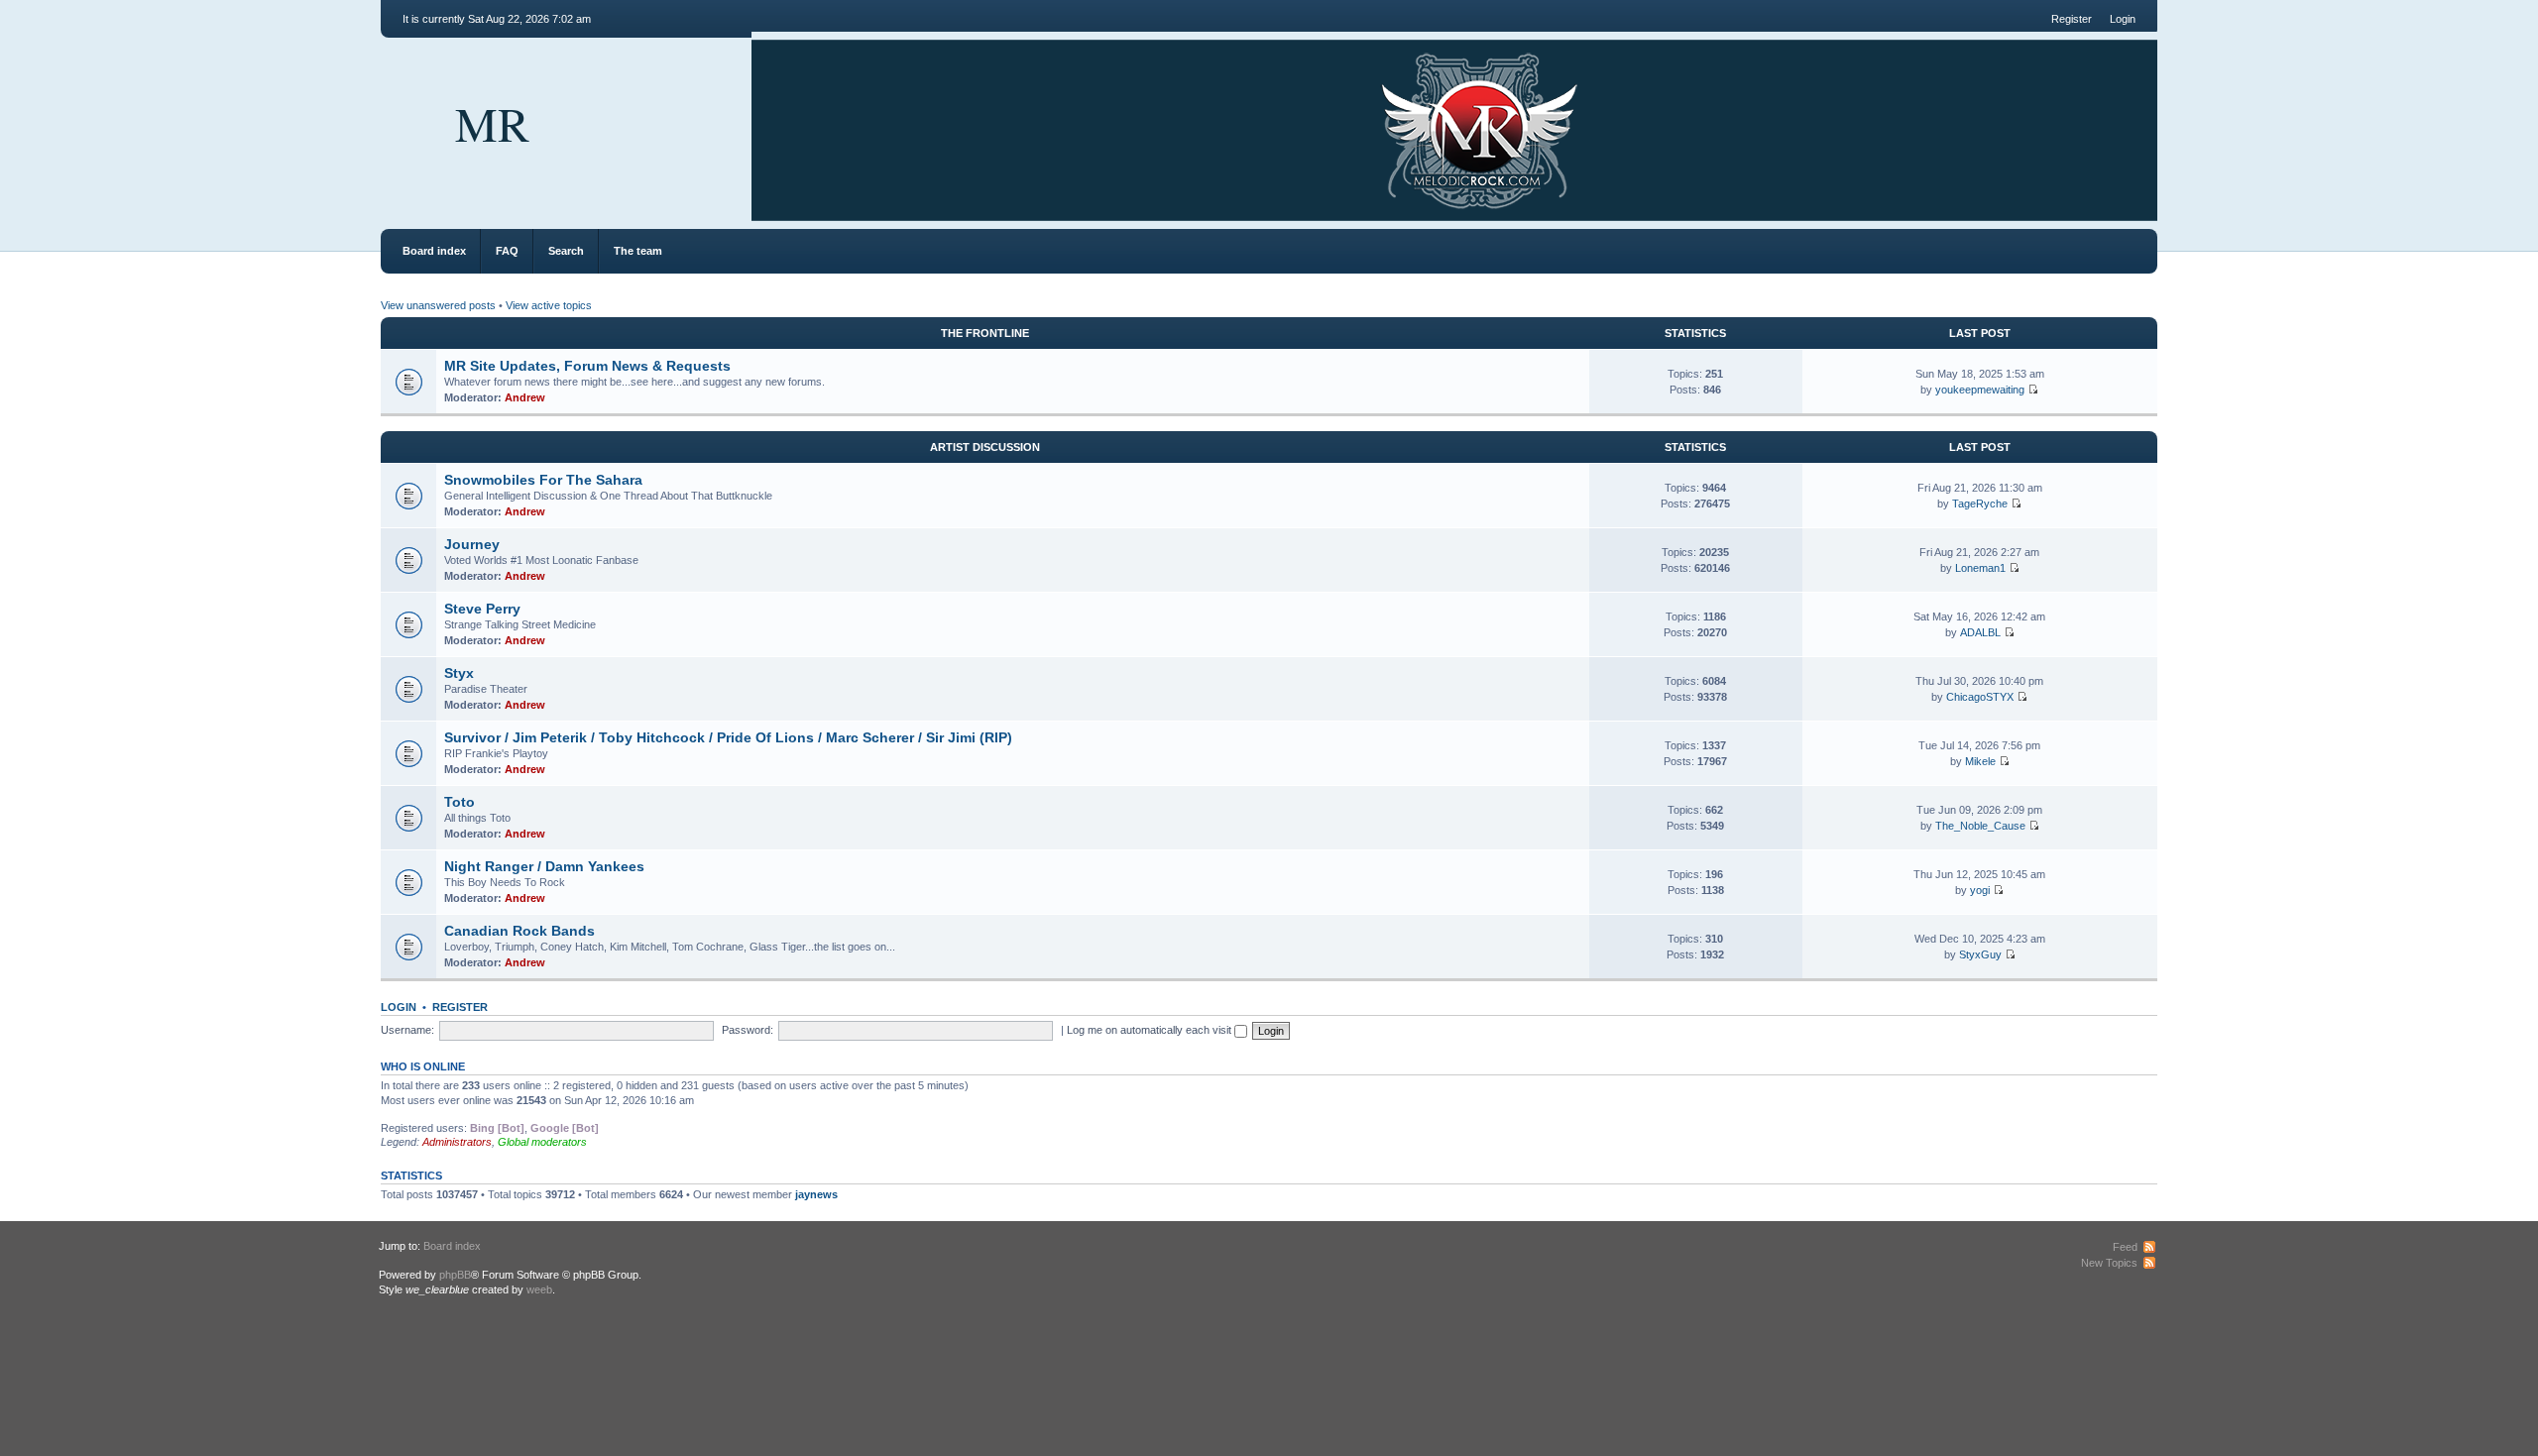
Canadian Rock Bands (519, 931)
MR (492, 123)
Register (2072, 19)
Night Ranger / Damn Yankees (544, 866)
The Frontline (985, 333)
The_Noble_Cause (1980, 826)
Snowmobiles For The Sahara (543, 480)
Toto (460, 802)
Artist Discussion (985, 447)
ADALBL (1980, 632)
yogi (1980, 890)
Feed (2125, 1247)
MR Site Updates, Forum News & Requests (587, 366)
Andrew (525, 397)
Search (566, 251)
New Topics (2109, 1263)
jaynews (816, 1194)
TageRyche (1980, 504)
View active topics (549, 305)
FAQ (507, 251)
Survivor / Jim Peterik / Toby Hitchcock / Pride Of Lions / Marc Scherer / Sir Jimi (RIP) (728, 737)
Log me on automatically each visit (1151, 1030)
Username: (407, 1030)
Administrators (457, 1142)
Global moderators (542, 1142)
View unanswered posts (438, 305)
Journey (472, 544)
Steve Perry (482, 609)
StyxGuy (1980, 954)
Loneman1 (1980, 568)
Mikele (1980, 761)
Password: (748, 1030)
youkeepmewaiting (1980, 390)
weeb (539, 1289)
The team (638, 251)
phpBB (455, 1275)
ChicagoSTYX (1980, 697)
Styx (459, 673)
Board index (434, 251)
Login (2123, 19)
